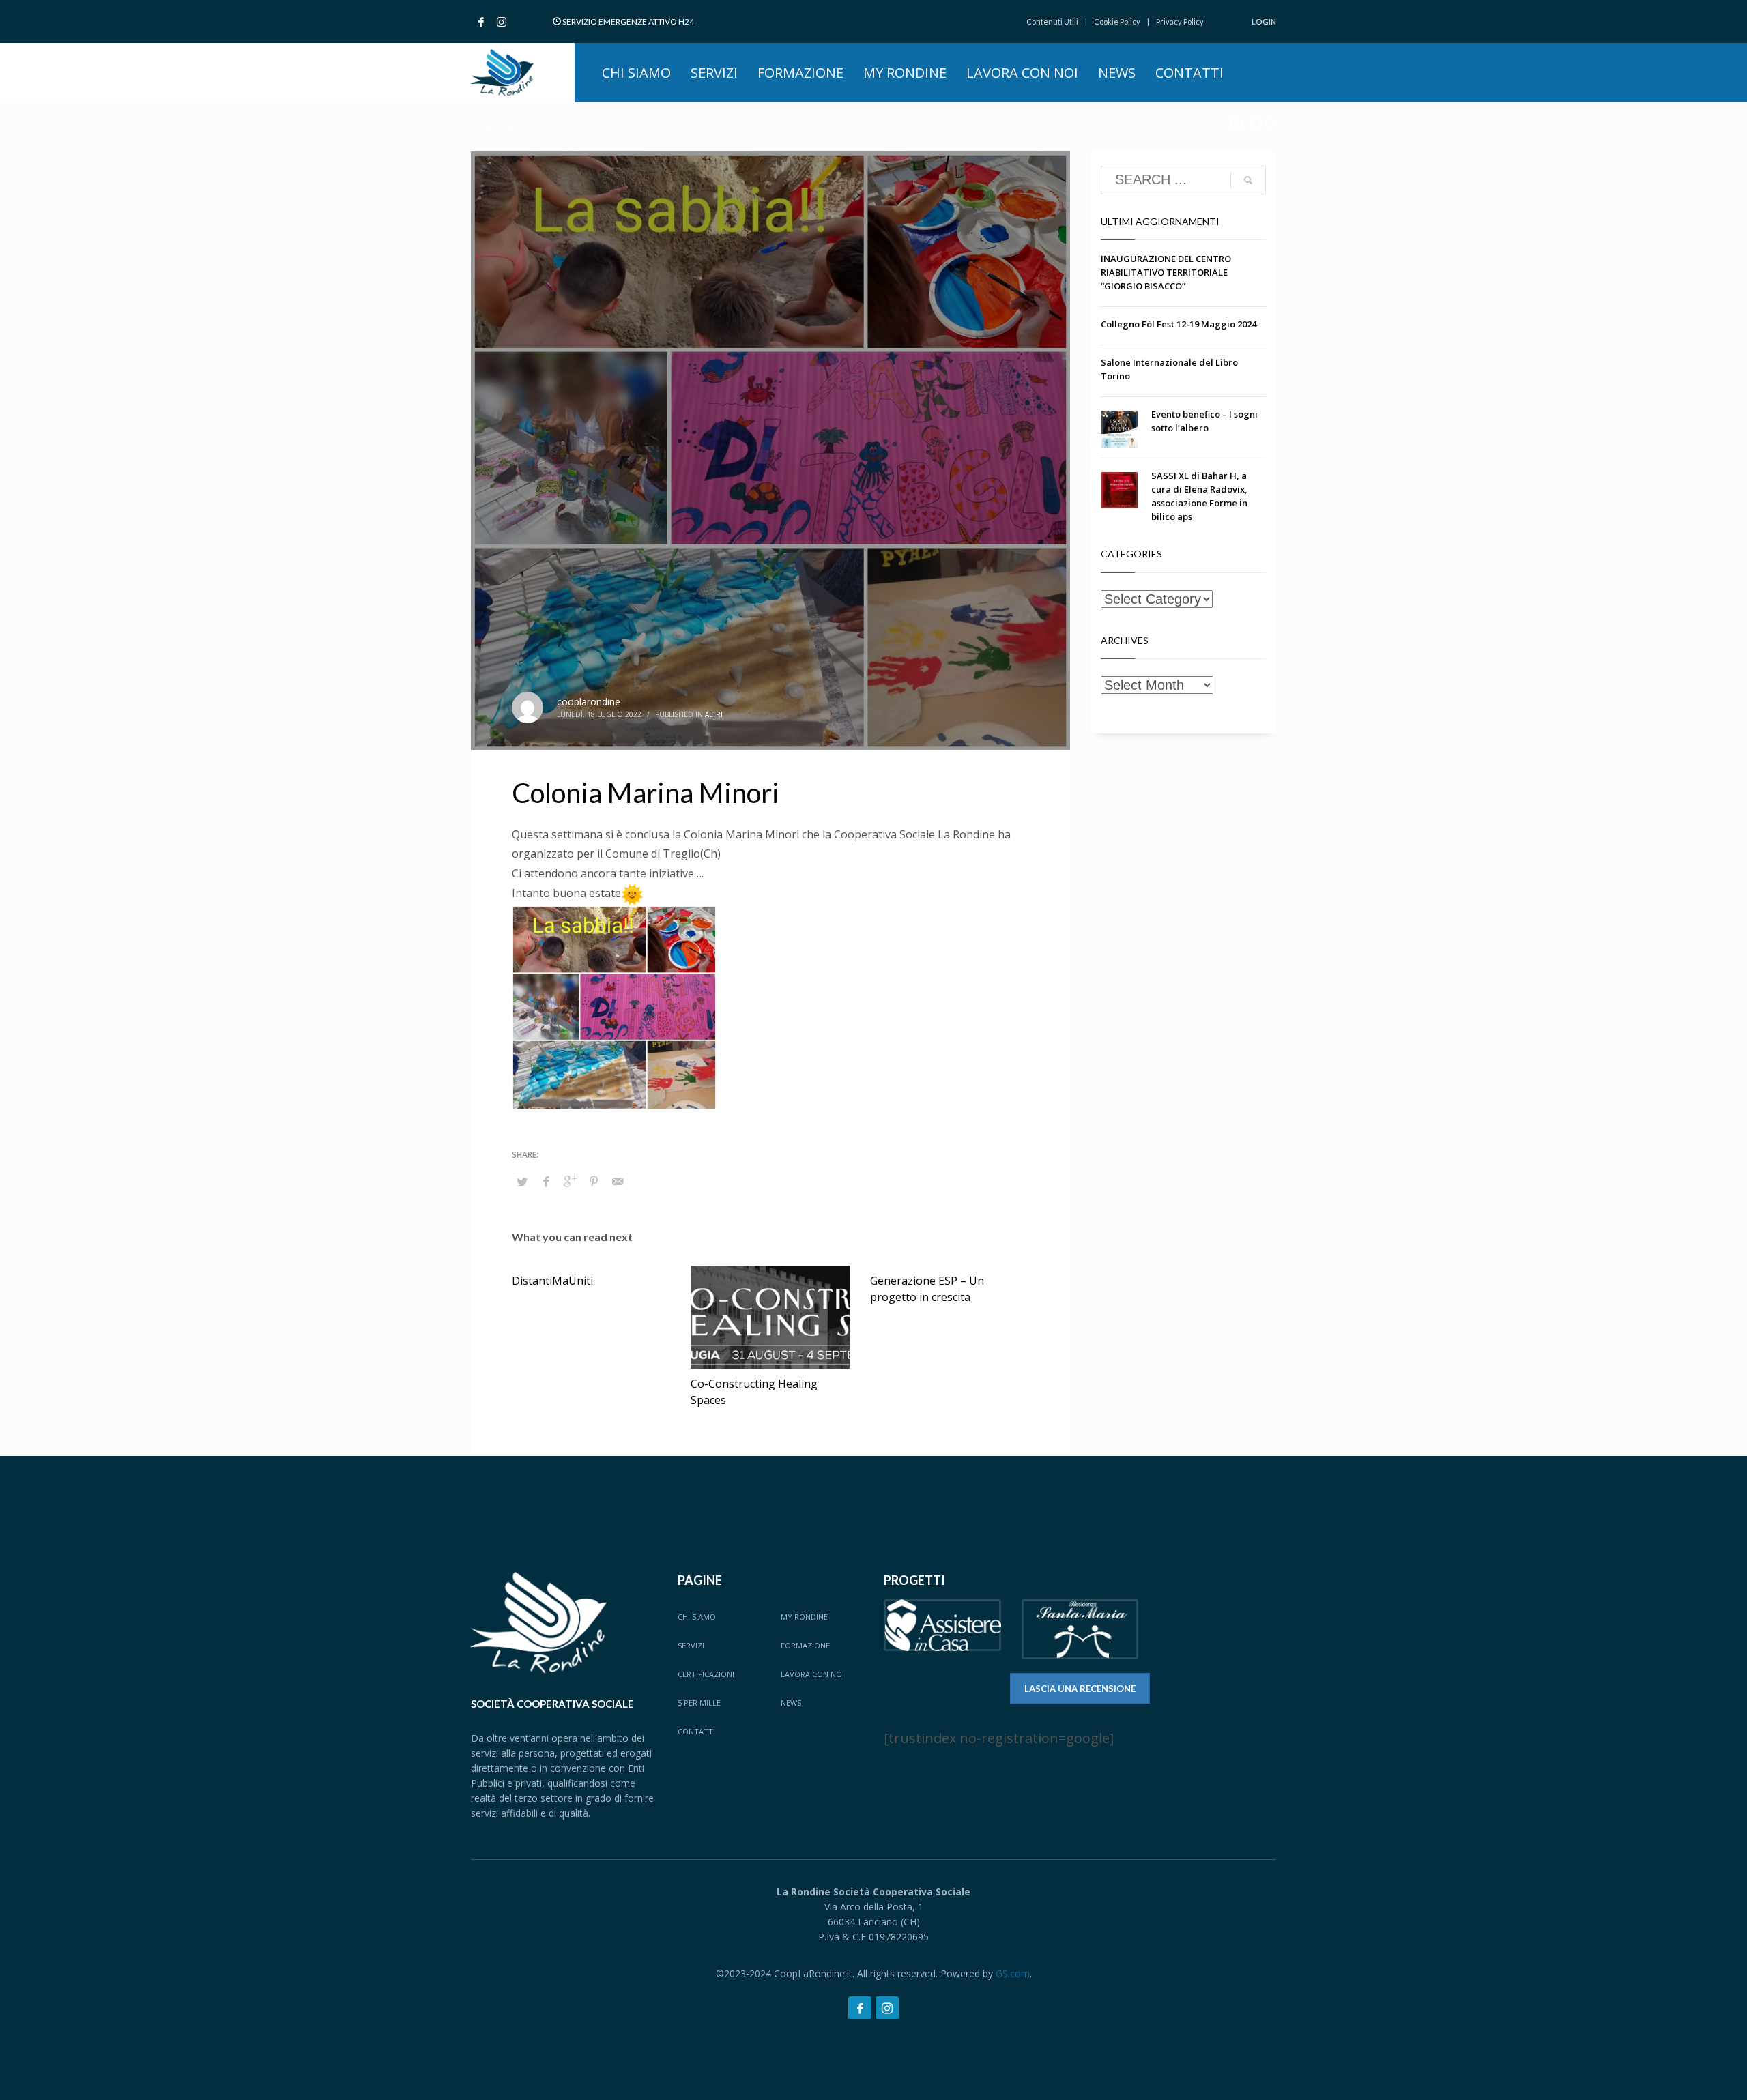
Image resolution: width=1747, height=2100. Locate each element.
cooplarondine (589, 702)
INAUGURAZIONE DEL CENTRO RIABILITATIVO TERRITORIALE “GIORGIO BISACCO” (1166, 272)
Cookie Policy (1117, 21)
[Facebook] (481, 22)
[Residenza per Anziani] (1080, 1630)
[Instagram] (502, 22)
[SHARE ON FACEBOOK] (546, 1181)
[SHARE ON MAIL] (618, 1181)
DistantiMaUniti (552, 1281)
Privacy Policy (1180, 21)
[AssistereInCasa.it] (942, 1625)
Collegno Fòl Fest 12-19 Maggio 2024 (1179, 324)
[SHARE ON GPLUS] (570, 1181)
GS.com (1013, 1973)
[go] (1248, 180)
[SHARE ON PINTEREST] (594, 1181)
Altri (714, 714)
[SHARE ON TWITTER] (522, 1182)
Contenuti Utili (1052, 21)
